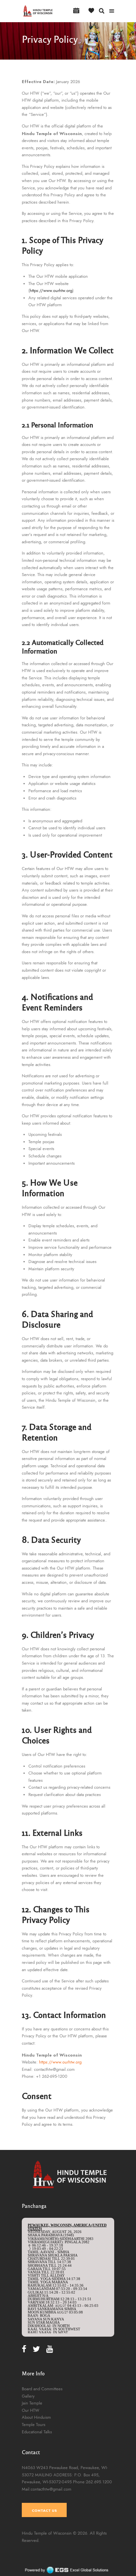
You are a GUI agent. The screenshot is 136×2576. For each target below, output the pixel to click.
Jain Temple (32, 2403)
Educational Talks (37, 2432)
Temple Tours (34, 2425)
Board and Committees (42, 2389)
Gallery (28, 2396)
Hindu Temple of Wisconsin (47, 2533)
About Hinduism (36, 2417)
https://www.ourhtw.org (51, 291)
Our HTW (31, 2410)
